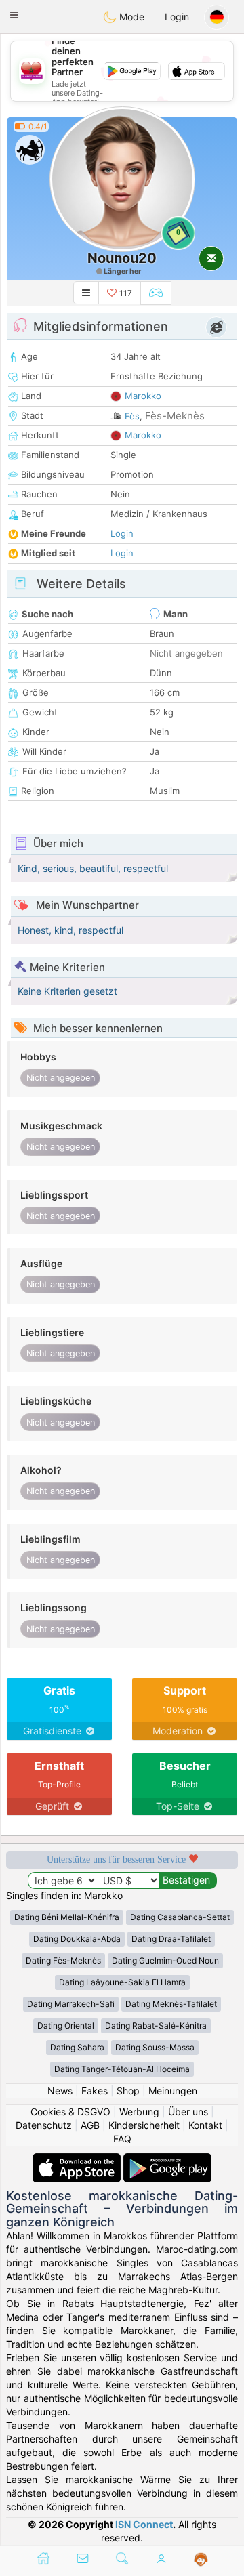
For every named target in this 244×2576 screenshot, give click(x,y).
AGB (90, 2125)
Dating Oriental (66, 2026)
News (60, 2091)
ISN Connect (144, 2524)
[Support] (201, 2560)
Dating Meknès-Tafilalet (171, 2004)
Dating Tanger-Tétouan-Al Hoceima (122, 2069)
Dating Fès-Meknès (63, 1960)
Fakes (95, 2091)
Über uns (188, 2112)
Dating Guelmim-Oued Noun (165, 1960)
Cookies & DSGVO (70, 2112)
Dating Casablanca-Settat (180, 1917)
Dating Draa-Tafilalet (171, 1939)
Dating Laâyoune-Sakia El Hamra (122, 1982)
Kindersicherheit (144, 2125)
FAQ (122, 2139)
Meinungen (173, 2091)
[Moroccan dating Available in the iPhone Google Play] (167, 2160)
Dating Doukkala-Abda (77, 1939)
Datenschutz (44, 2125)
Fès (132, 416)
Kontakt (205, 2125)
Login (177, 17)
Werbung (139, 2112)
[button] (14, 15)
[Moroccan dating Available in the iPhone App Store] (78, 2160)
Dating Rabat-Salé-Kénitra (156, 2026)
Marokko (143, 396)
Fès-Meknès (175, 416)
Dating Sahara (77, 2047)
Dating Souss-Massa (155, 2047)
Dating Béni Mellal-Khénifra (67, 1917)
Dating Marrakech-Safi (71, 2004)
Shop (128, 2091)
